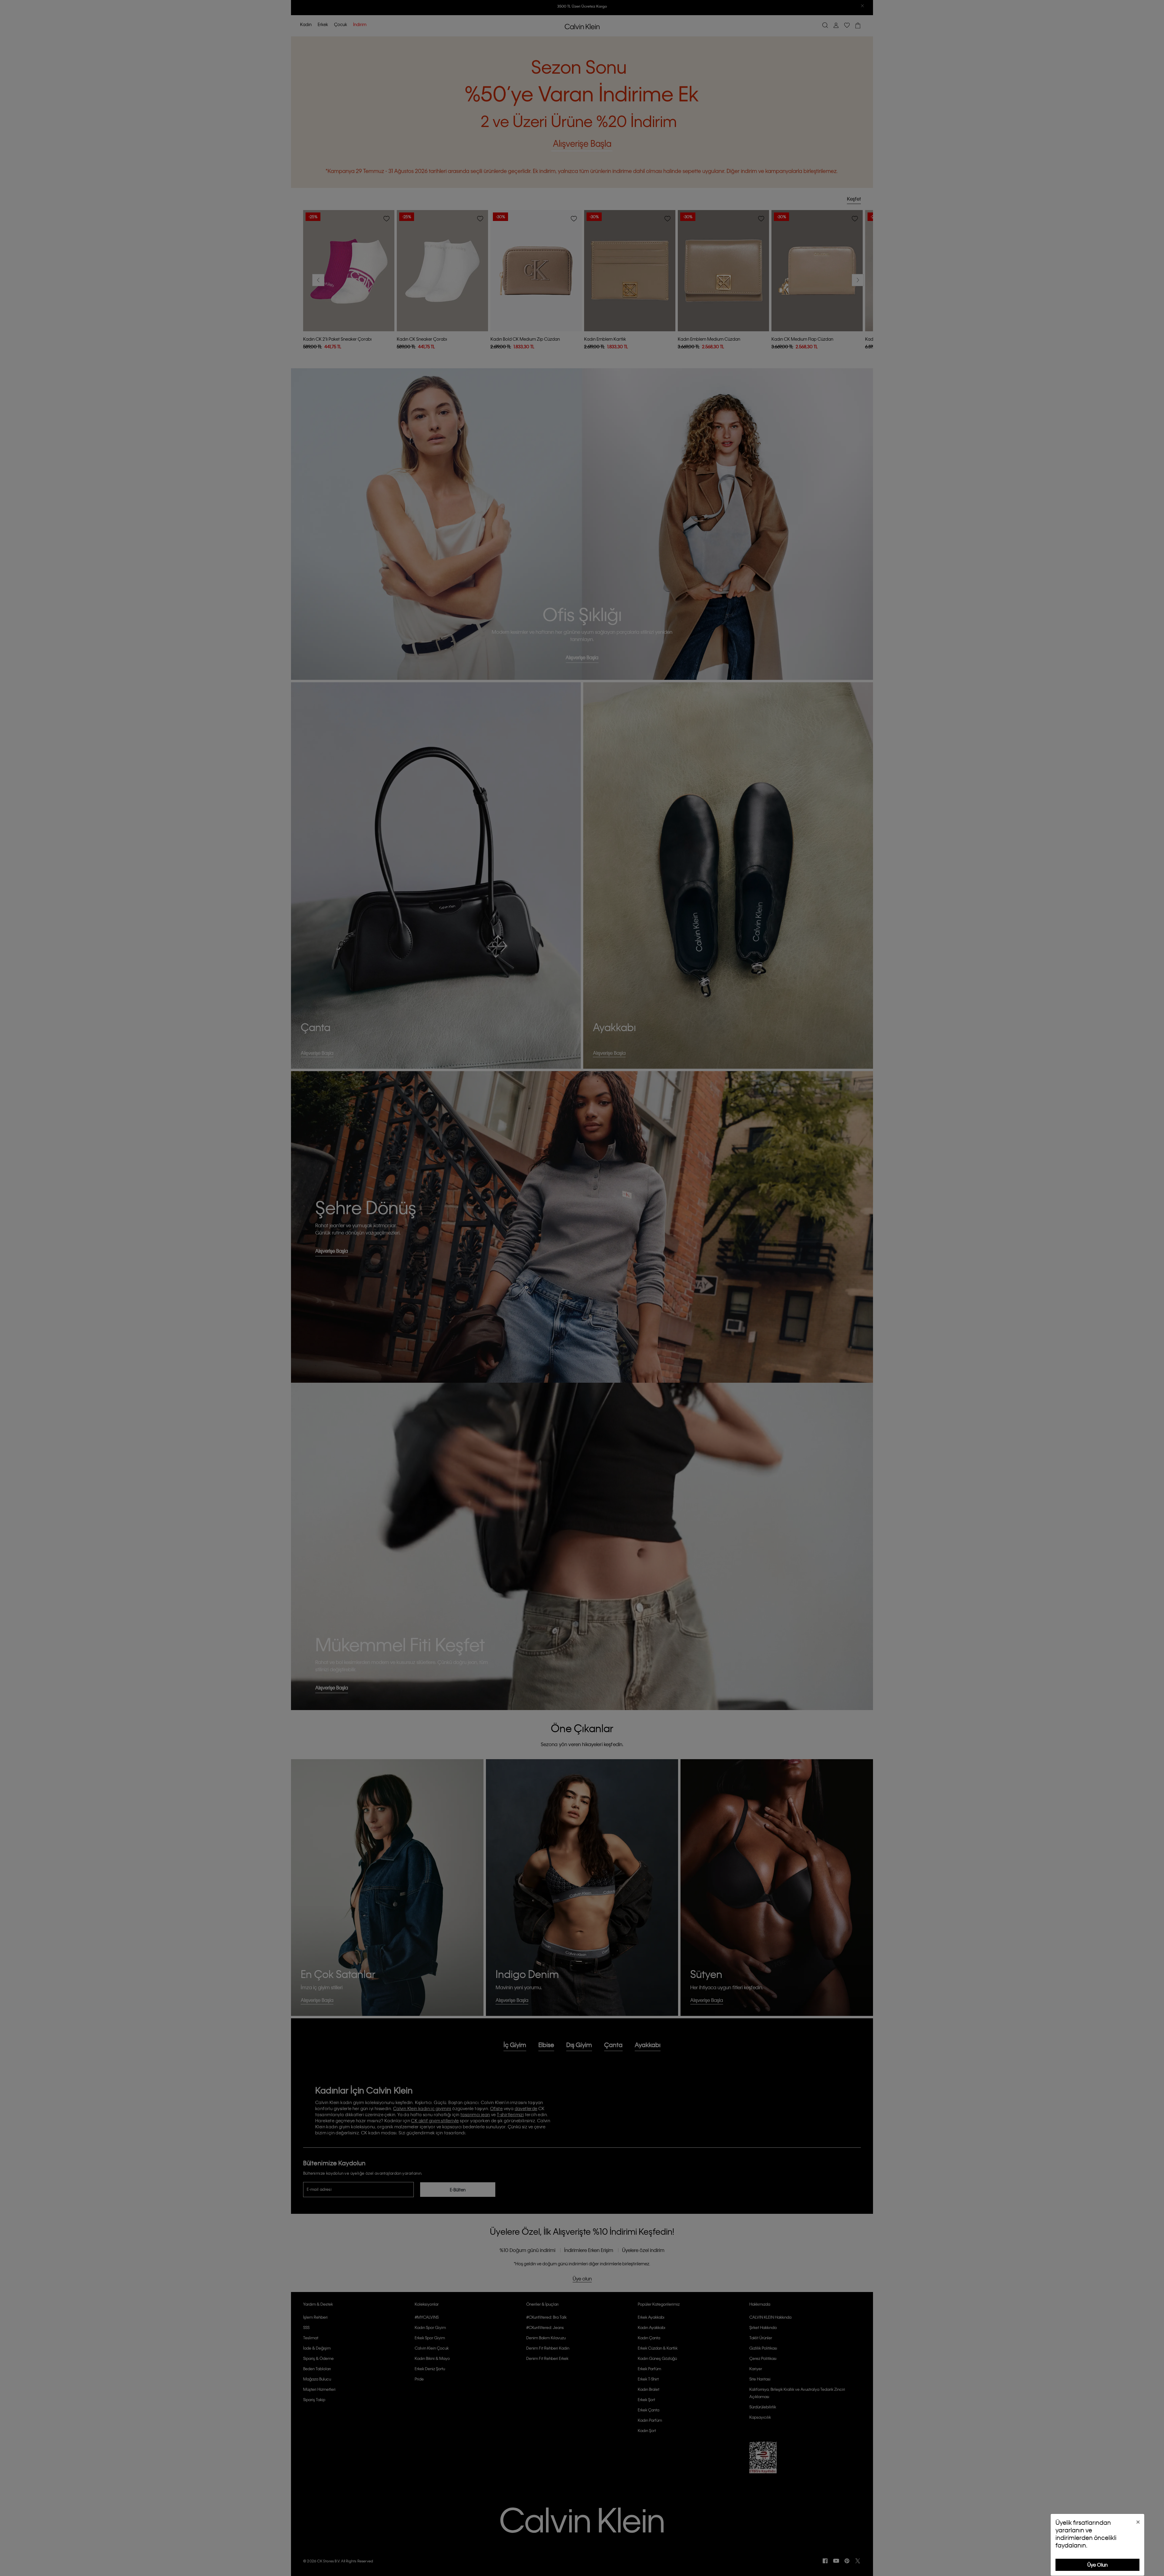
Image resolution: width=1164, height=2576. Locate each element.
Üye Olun (1097, 2565)
